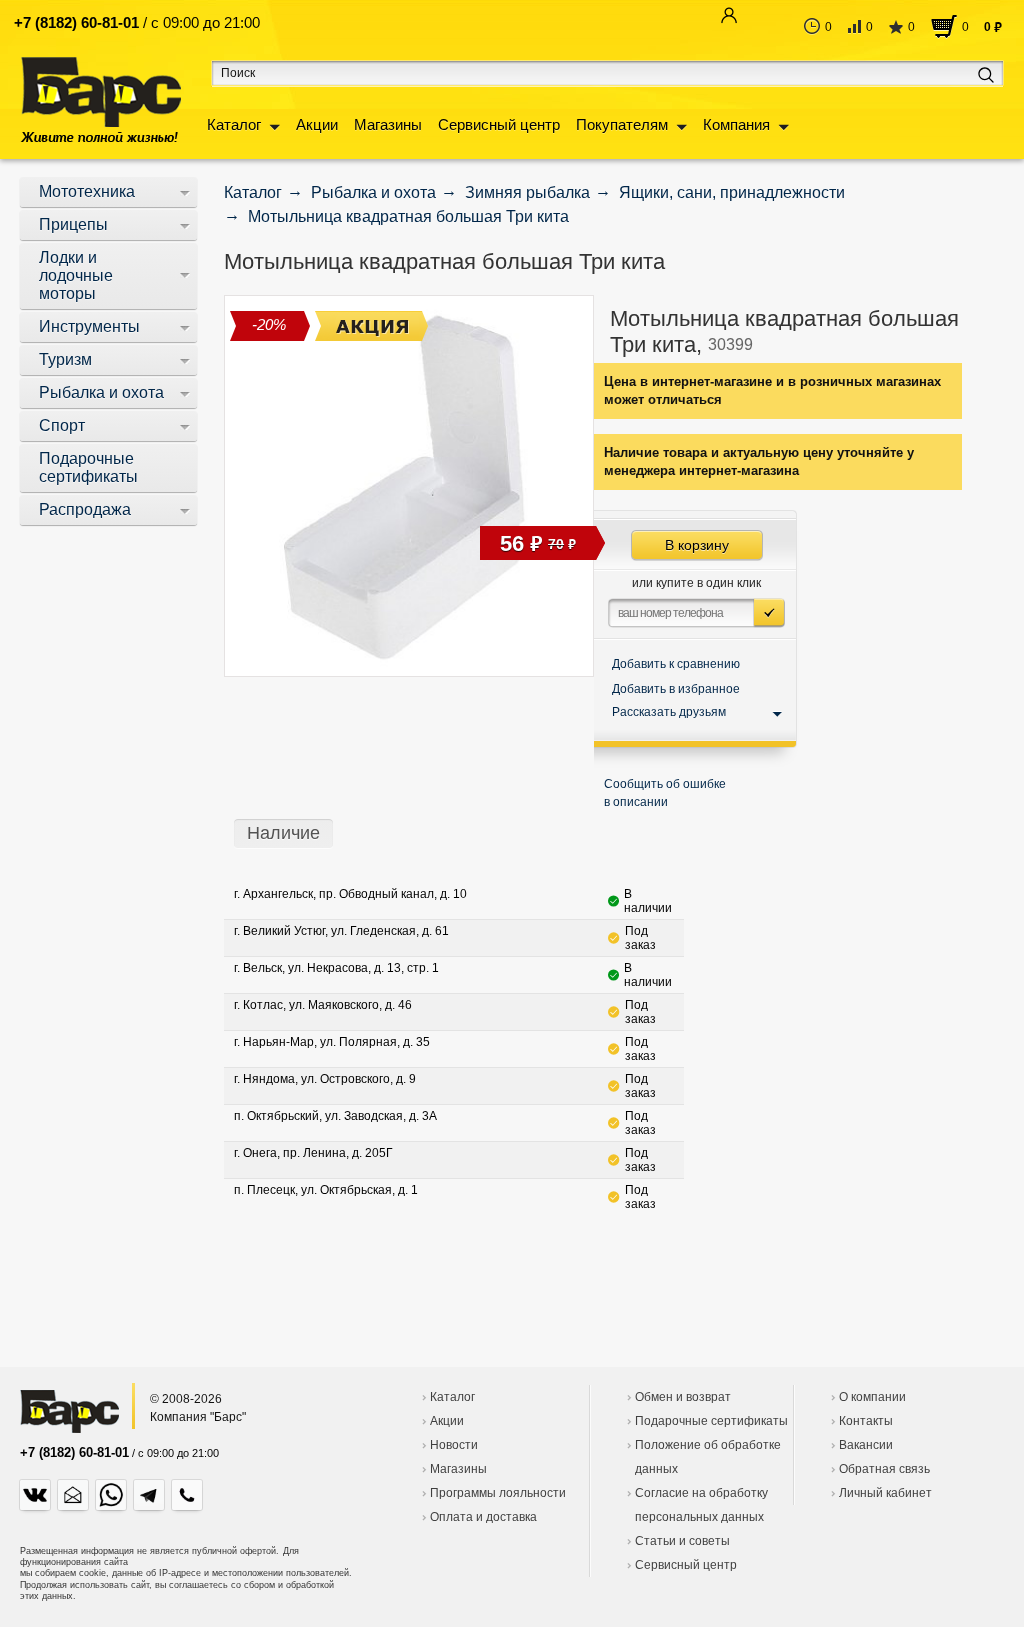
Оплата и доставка (483, 1517)
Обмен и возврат (683, 1397)
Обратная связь (884, 1469)
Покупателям (622, 124)
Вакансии (866, 1445)
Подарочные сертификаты (711, 1421)
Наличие (283, 833)
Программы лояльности (498, 1493)
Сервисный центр (499, 124)
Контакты (866, 1421)
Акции (317, 124)
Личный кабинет (885, 1493)
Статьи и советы (682, 1541)
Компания (736, 124)
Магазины (388, 124)
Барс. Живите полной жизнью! (100, 99)
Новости (454, 1445)
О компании (872, 1397)
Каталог (234, 124)
